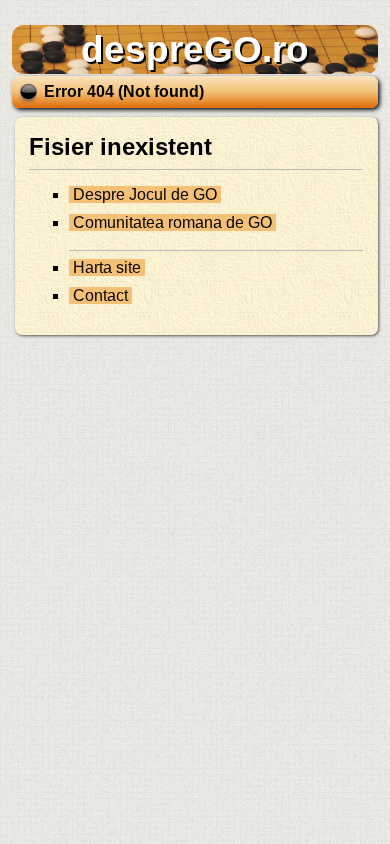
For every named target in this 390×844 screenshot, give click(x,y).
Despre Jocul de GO (145, 194)
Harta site (107, 267)
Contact (100, 295)
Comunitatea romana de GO (172, 222)
